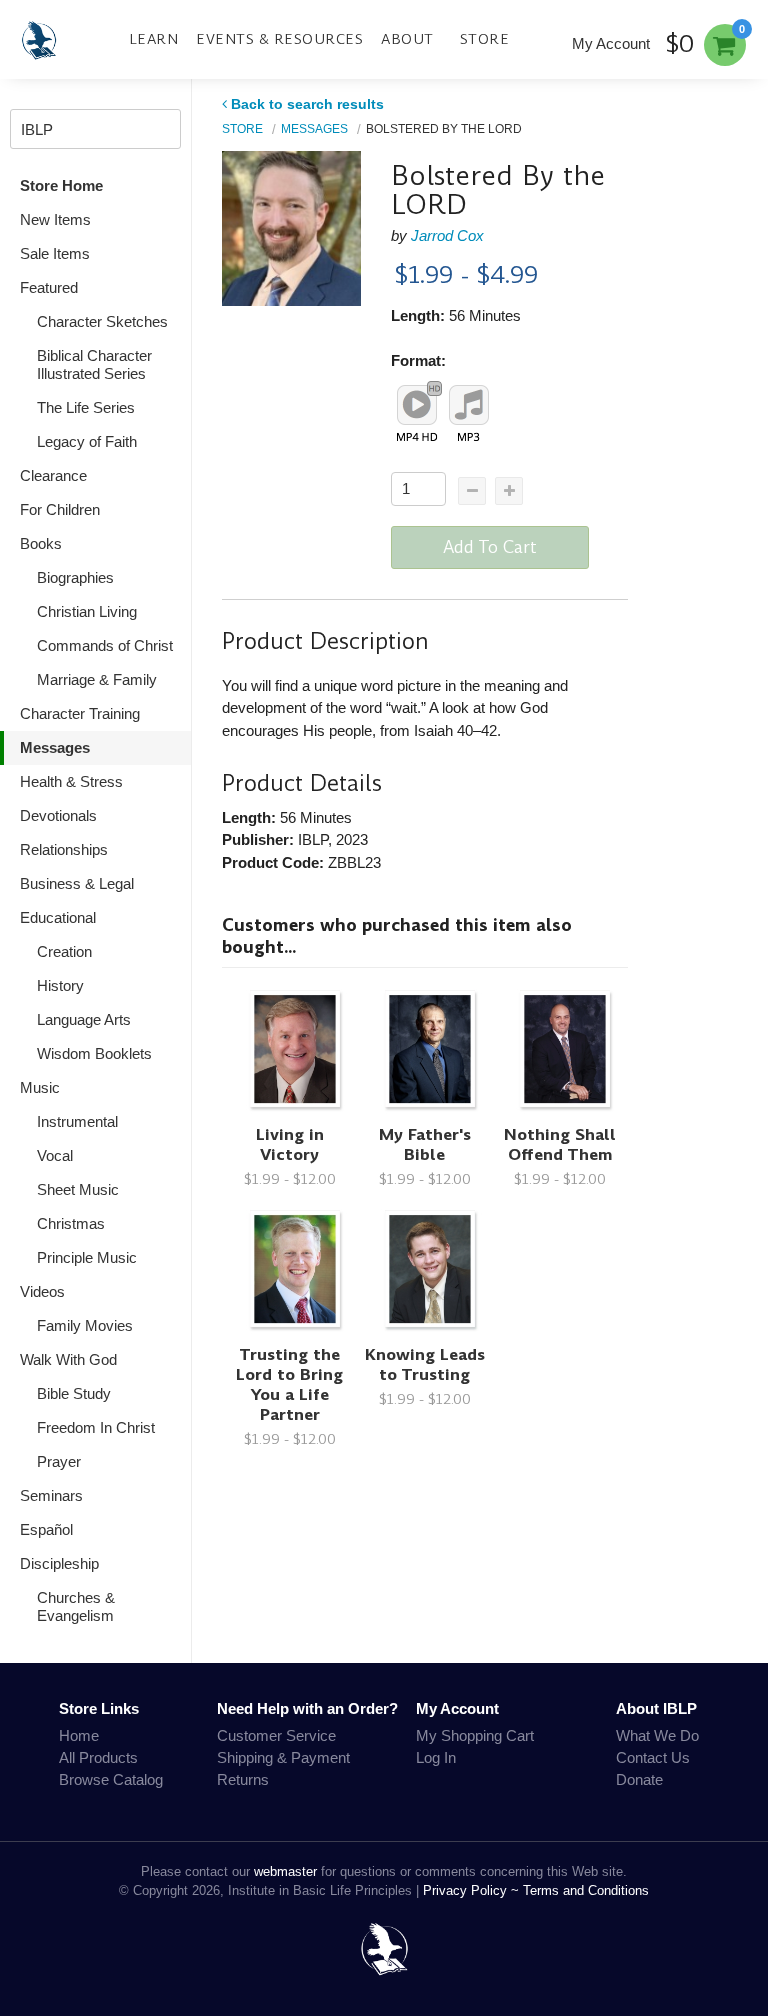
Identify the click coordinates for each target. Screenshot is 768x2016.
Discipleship (59, 1563)
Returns (243, 1779)
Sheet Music (78, 1189)
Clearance (53, 475)
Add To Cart (490, 547)
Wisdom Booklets (94, 1053)
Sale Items (55, 253)
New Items (55, 219)
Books (41, 543)
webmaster (285, 1871)
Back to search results (307, 104)
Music (40, 1087)
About (407, 39)
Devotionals (58, 815)
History (60, 985)
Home (79, 1735)
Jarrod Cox (447, 235)
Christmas (71, 1223)
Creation (64, 951)
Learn (154, 39)
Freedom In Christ (96, 1427)
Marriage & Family (97, 679)
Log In (436, 1757)
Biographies (75, 577)
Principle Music (87, 1257)
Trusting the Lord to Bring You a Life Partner (289, 1384)
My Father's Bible (425, 1144)
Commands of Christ (105, 645)
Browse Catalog (111, 1779)
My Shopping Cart (475, 1735)
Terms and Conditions (586, 1890)
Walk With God (68, 1359)
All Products (98, 1757)
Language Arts (84, 1019)
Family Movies (85, 1325)
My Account (611, 43)
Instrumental (77, 1121)
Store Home (61, 185)
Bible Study (74, 1393)
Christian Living (87, 611)
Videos (42, 1291)
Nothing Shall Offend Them (560, 1144)
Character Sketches (102, 321)
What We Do (657, 1735)
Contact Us (653, 1757)
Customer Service (276, 1735)
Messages (55, 747)
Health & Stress (71, 781)
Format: (418, 360)
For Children (60, 509)
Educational (58, 917)
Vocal (55, 1155)
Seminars (51, 1495)
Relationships (64, 849)
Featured (49, 287)
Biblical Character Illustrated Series (94, 364)
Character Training (80, 713)
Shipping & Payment (283, 1757)
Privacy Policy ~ (473, 1890)
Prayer (59, 1461)
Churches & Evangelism (76, 1606)
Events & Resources (279, 39)
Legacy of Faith (87, 441)
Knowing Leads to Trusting (425, 1364)
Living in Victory (290, 1144)
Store (485, 39)
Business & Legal (77, 883)
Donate (639, 1779)
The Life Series (86, 407)
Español (46, 1529)
